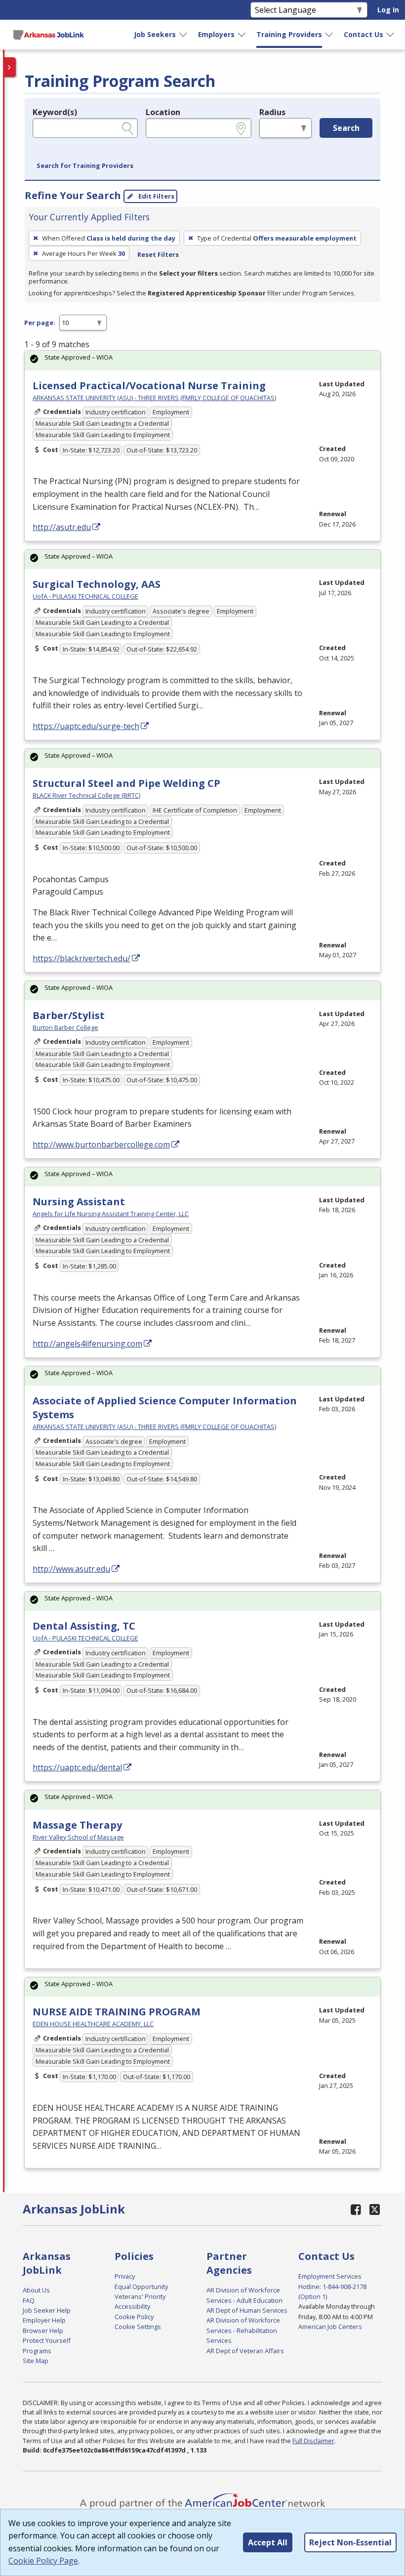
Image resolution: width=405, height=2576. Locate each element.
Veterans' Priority (140, 2296)
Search (346, 128)
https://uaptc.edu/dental (77, 1767)
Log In (388, 10)
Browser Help (43, 2331)
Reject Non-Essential (350, 2542)
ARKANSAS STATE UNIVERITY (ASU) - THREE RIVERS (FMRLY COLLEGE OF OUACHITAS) (154, 398)
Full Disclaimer (313, 2441)
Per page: (40, 323)
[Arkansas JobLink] (48, 35)
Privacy (125, 2276)
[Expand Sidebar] (10, 67)
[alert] (202, 360)
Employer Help (44, 2320)
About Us (36, 2290)
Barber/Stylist (69, 1015)
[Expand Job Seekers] (184, 35)
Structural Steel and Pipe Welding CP (126, 783)
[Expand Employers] (242, 35)
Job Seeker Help (47, 2310)
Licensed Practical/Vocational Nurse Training (149, 386)
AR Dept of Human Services (247, 2310)
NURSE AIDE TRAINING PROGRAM (117, 2012)
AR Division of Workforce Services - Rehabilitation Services (243, 2330)
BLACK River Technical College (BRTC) (86, 795)
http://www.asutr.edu (71, 1569)
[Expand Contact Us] (391, 35)
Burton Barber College (65, 1027)
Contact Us (364, 34)
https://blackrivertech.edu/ (81, 958)
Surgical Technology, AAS (97, 584)
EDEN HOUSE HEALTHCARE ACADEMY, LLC (93, 2024)
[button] (85, 166)
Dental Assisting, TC (84, 1626)
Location (163, 112)
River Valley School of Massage (78, 1837)
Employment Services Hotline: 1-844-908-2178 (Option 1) (332, 2286)
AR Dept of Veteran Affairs (245, 2351)
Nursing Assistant (79, 1202)
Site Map (36, 2361)
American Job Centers (330, 2327)
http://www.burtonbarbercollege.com (101, 1145)
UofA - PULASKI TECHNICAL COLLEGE (85, 596)
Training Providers (289, 34)
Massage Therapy (77, 1825)
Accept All (268, 2542)
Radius (272, 112)
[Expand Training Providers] (329, 35)
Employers (216, 34)
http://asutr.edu (62, 527)
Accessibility (132, 2306)
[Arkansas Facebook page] (356, 2209)
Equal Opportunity (141, 2287)
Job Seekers (155, 34)
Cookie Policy (134, 2317)
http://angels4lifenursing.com (87, 1344)
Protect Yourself (47, 2340)
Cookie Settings (138, 2327)
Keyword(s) (55, 112)
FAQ (29, 2300)
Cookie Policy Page (43, 2561)
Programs (37, 2351)
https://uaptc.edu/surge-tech (86, 726)
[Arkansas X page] (375, 2209)
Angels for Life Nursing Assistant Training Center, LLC (111, 1214)
